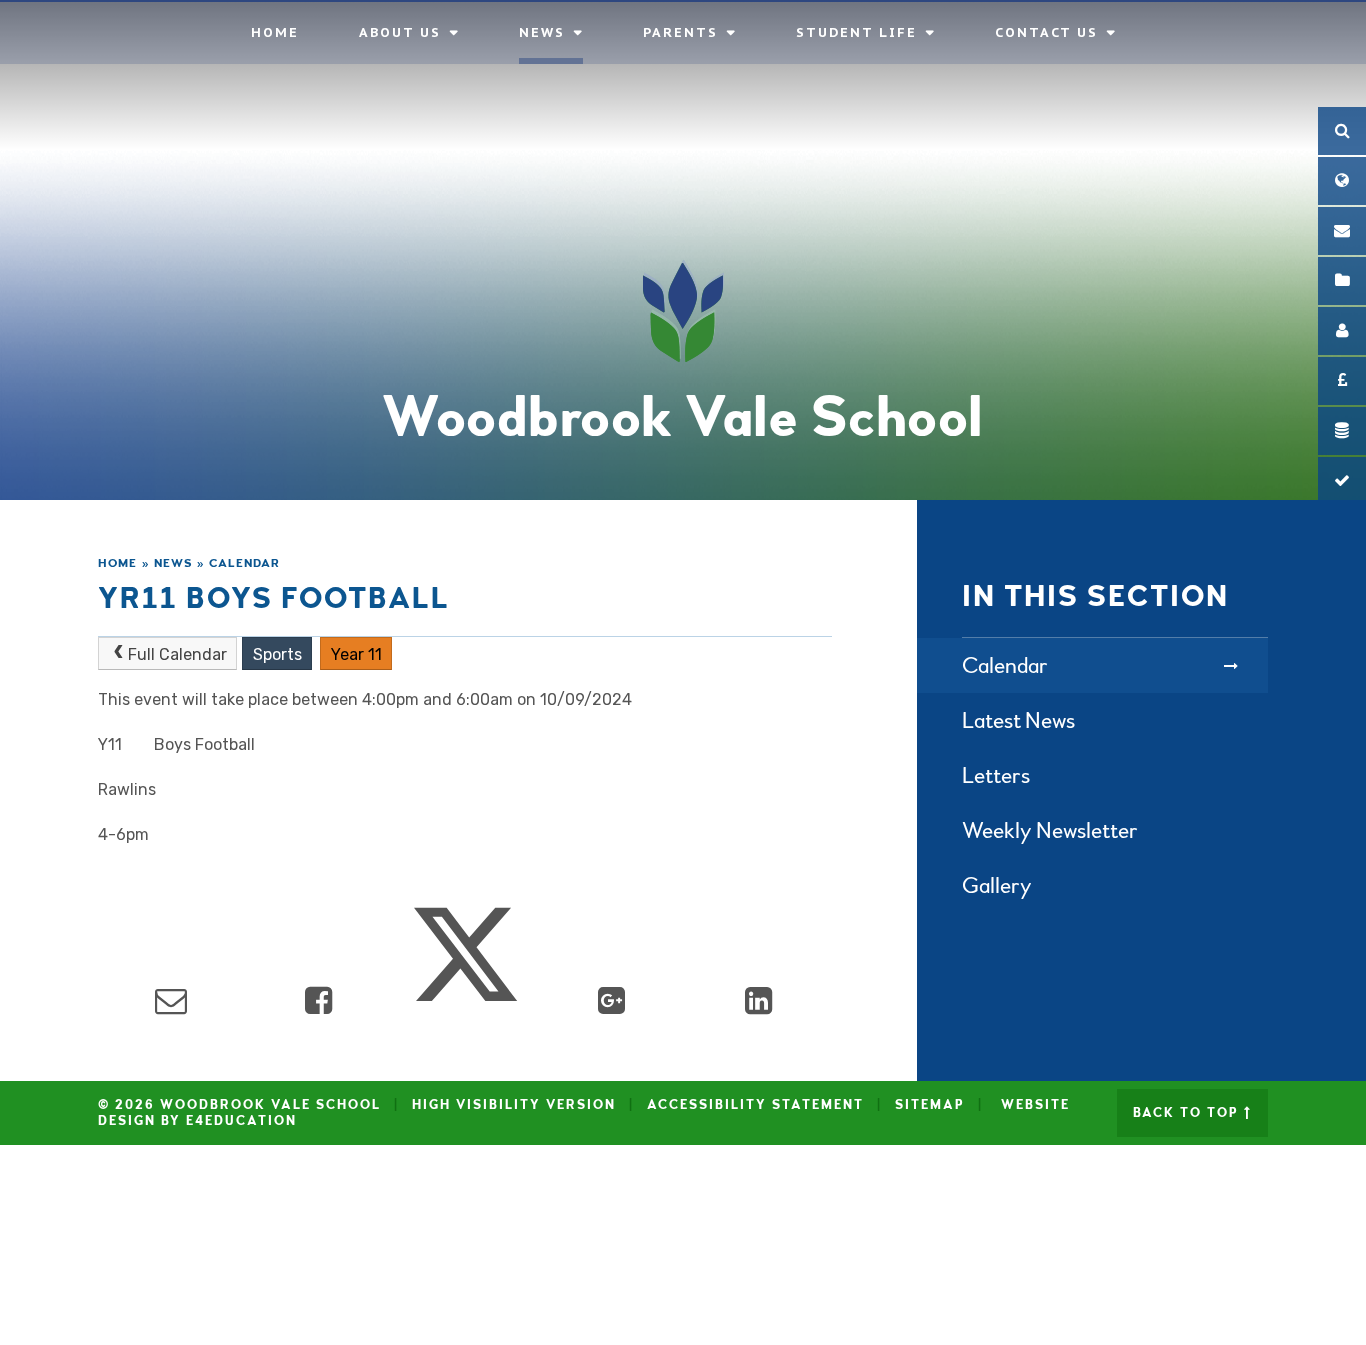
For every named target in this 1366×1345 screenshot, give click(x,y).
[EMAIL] (1342, 231)
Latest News (1018, 720)
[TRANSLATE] (1342, 181)
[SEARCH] (1342, 131)
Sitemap (930, 1105)
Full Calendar (177, 654)
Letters (996, 775)
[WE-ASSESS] (1342, 481)
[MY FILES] (1342, 281)
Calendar (244, 563)
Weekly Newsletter (1050, 830)
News (173, 563)
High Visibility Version (514, 1105)
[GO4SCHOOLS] (1342, 331)
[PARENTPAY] (1342, 381)
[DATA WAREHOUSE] (1342, 431)
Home (117, 563)
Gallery (997, 885)
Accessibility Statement (755, 1105)
